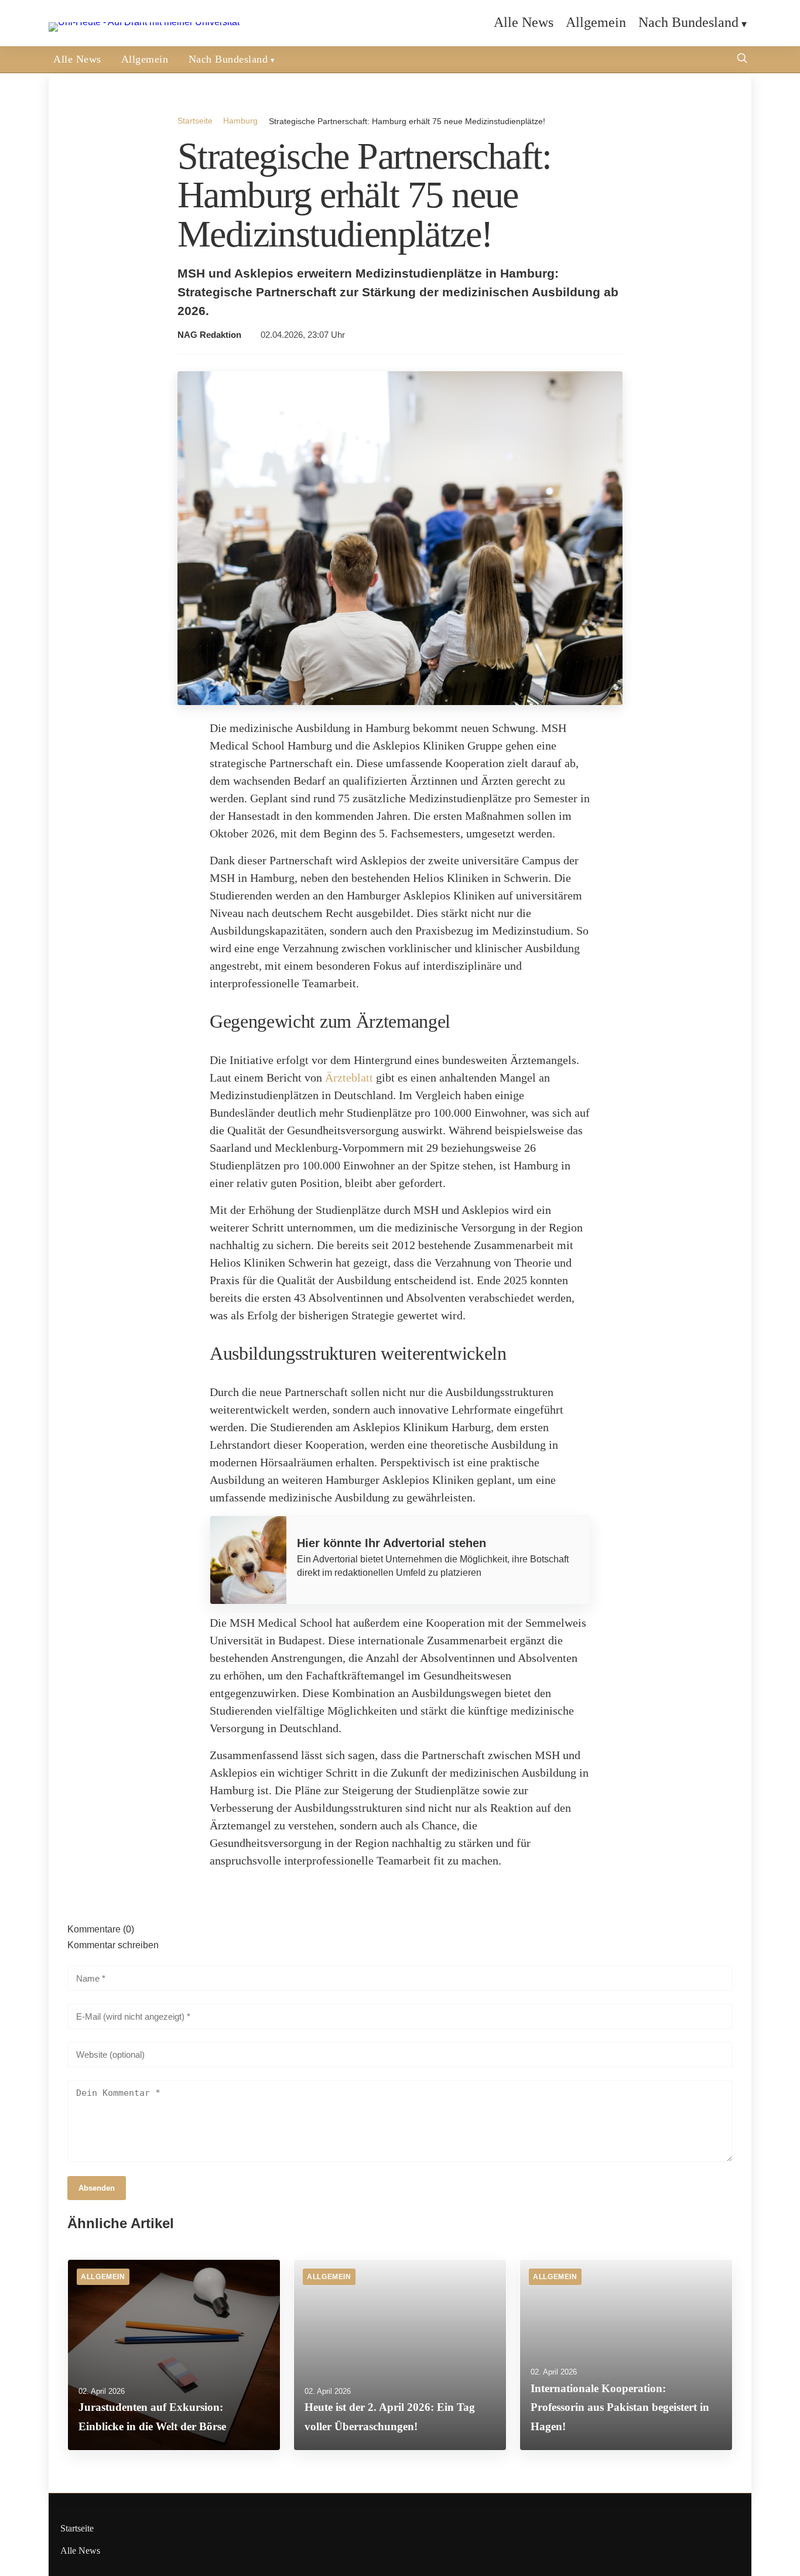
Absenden (97, 2188)
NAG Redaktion (209, 335)
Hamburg (240, 121)
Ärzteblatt (349, 1077)
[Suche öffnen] (742, 59)
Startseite (195, 121)
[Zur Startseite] (144, 22)
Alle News (524, 22)
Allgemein (596, 22)
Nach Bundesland (688, 22)
